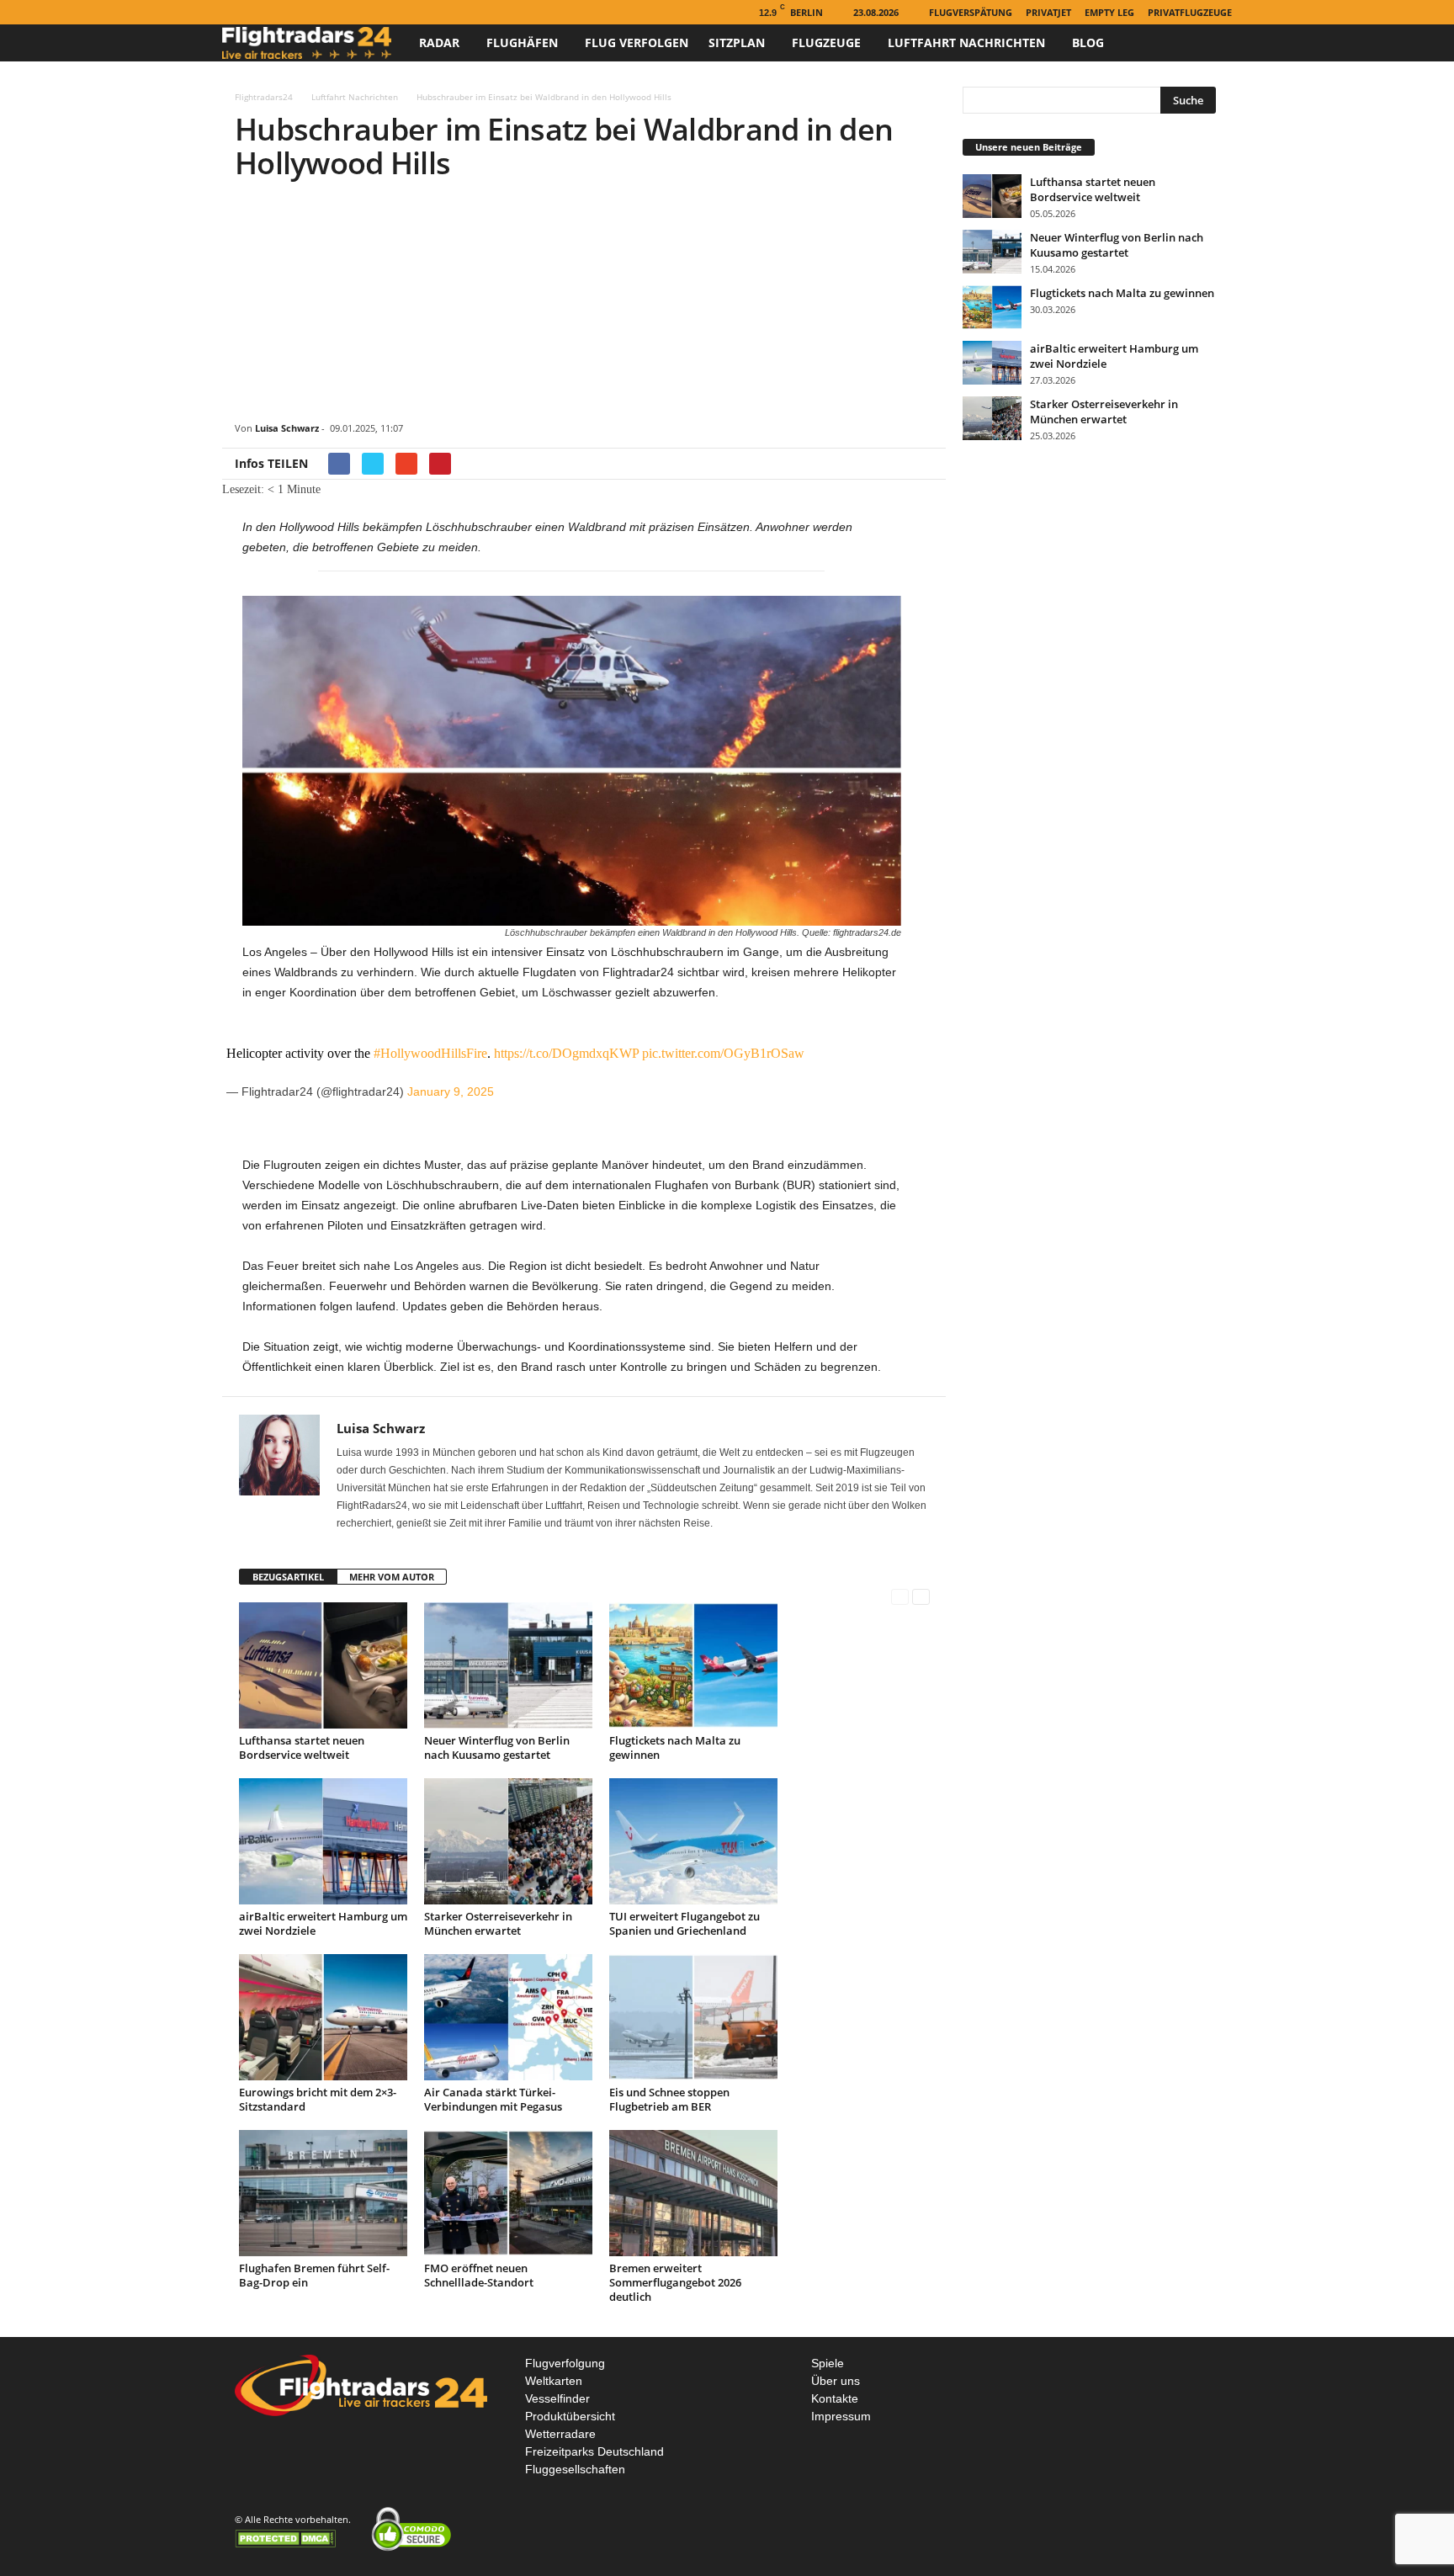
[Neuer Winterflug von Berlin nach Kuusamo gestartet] (508, 1665)
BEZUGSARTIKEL (288, 1577)
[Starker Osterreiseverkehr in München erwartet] (508, 1841)
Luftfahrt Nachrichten (966, 42)
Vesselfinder (557, 2398)
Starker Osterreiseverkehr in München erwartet (498, 1923)
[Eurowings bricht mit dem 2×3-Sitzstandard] (323, 2017)
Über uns (836, 2381)
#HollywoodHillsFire (430, 1053)
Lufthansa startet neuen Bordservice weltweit (302, 1747)
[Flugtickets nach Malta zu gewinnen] (693, 1665)
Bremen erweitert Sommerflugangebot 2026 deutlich (675, 2282)
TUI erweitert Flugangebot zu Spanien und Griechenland (685, 1923)
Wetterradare (560, 2434)
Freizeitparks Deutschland (594, 2451)
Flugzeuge (826, 42)
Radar (439, 42)
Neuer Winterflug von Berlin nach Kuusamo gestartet (497, 1747)
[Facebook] (232, 12)
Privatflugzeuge (1190, 12)
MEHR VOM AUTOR (392, 1577)
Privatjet (1048, 12)
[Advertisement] (584, 304)
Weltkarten (554, 2381)
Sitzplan (737, 42)
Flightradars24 (264, 97)
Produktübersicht (570, 2416)
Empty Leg (1109, 12)
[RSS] (258, 12)
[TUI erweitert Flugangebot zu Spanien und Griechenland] (693, 1841)
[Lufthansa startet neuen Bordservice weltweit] (323, 1665)
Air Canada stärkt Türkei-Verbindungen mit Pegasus (493, 2099)
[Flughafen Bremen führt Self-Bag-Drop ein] (323, 2193)
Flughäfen (522, 42)
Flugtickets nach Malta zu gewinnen (675, 1747)
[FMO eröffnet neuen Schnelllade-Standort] (508, 2193)
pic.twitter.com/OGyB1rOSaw (723, 1053)
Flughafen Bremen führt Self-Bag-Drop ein (314, 2275)
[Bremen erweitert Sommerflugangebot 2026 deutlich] (693, 2193)
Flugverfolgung (565, 2363)
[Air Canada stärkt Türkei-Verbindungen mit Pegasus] (508, 2017)
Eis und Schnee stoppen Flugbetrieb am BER (669, 2099)
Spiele (828, 2363)
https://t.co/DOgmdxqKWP (566, 1053)
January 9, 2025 (451, 1091)
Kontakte (835, 2398)
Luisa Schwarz (287, 428)
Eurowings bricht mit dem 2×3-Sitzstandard (318, 2099)
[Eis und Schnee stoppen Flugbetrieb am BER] (693, 2017)
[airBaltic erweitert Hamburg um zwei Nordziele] (323, 1841)
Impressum (841, 2416)
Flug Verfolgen (637, 42)
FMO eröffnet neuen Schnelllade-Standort (479, 2275)
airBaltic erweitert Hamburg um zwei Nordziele (323, 1923)
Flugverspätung (971, 12)
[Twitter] (284, 12)
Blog (1088, 42)
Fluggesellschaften (575, 2469)
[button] (1207, 43)
